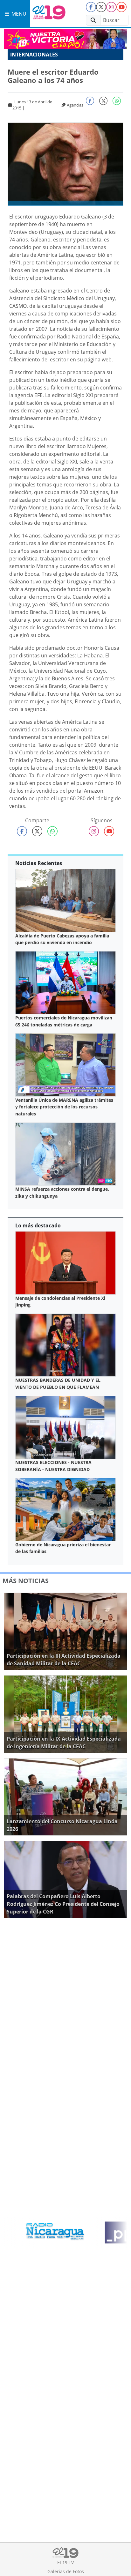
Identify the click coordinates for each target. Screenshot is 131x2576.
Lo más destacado (38, 1225)
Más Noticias (26, 1581)
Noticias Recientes (39, 863)
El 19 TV (65, 2562)
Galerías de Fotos (66, 2571)
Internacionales (34, 55)
